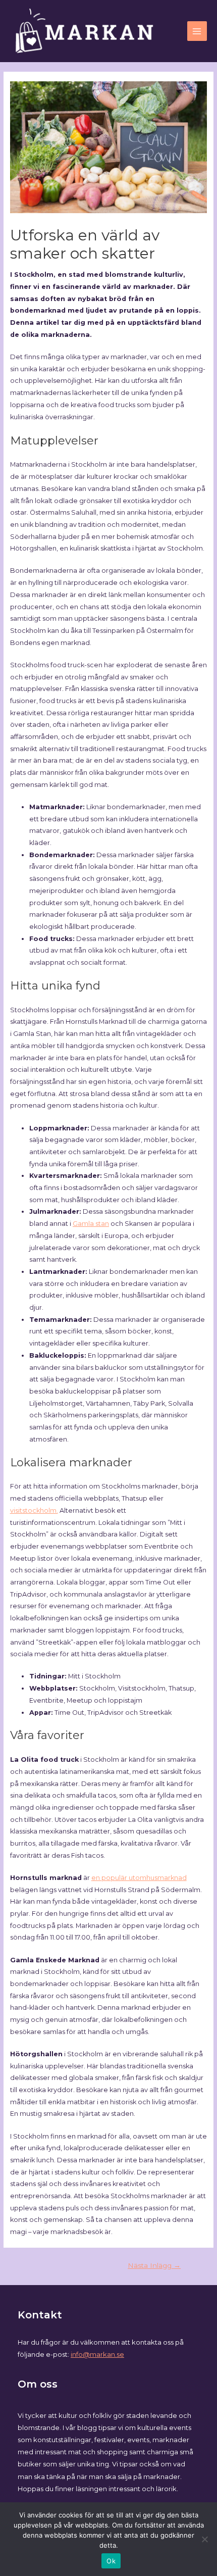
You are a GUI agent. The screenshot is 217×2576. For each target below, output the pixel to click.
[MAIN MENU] (197, 31)
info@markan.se (97, 2354)
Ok (111, 2561)
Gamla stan (91, 1224)
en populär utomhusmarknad (139, 1878)
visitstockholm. (34, 1510)
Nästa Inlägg (154, 2265)
